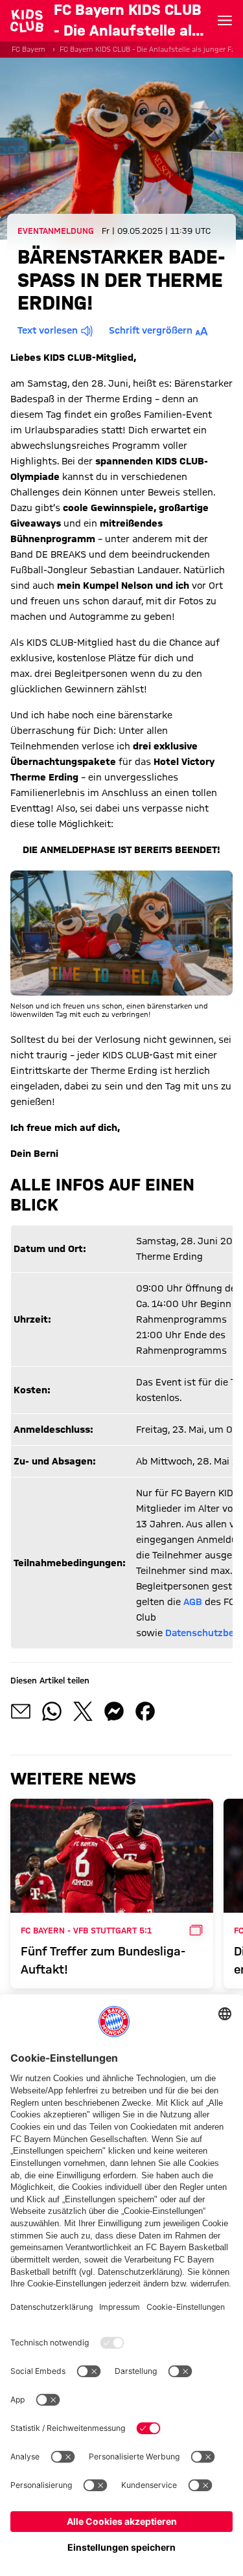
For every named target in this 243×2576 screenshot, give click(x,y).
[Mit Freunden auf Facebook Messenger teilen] (114, 1711)
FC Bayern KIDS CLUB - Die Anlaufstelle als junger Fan (150, 49)
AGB (193, 1602)
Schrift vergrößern (151, 330)
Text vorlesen (48, 330)
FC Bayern (29, 49)
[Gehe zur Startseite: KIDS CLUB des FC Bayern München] (27, 21)
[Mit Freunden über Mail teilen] (21, 1711)
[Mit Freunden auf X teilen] (83, 1711)
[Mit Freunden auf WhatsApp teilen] (52, 1711)
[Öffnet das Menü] (225, 21)
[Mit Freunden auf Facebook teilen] (145, 1711)
